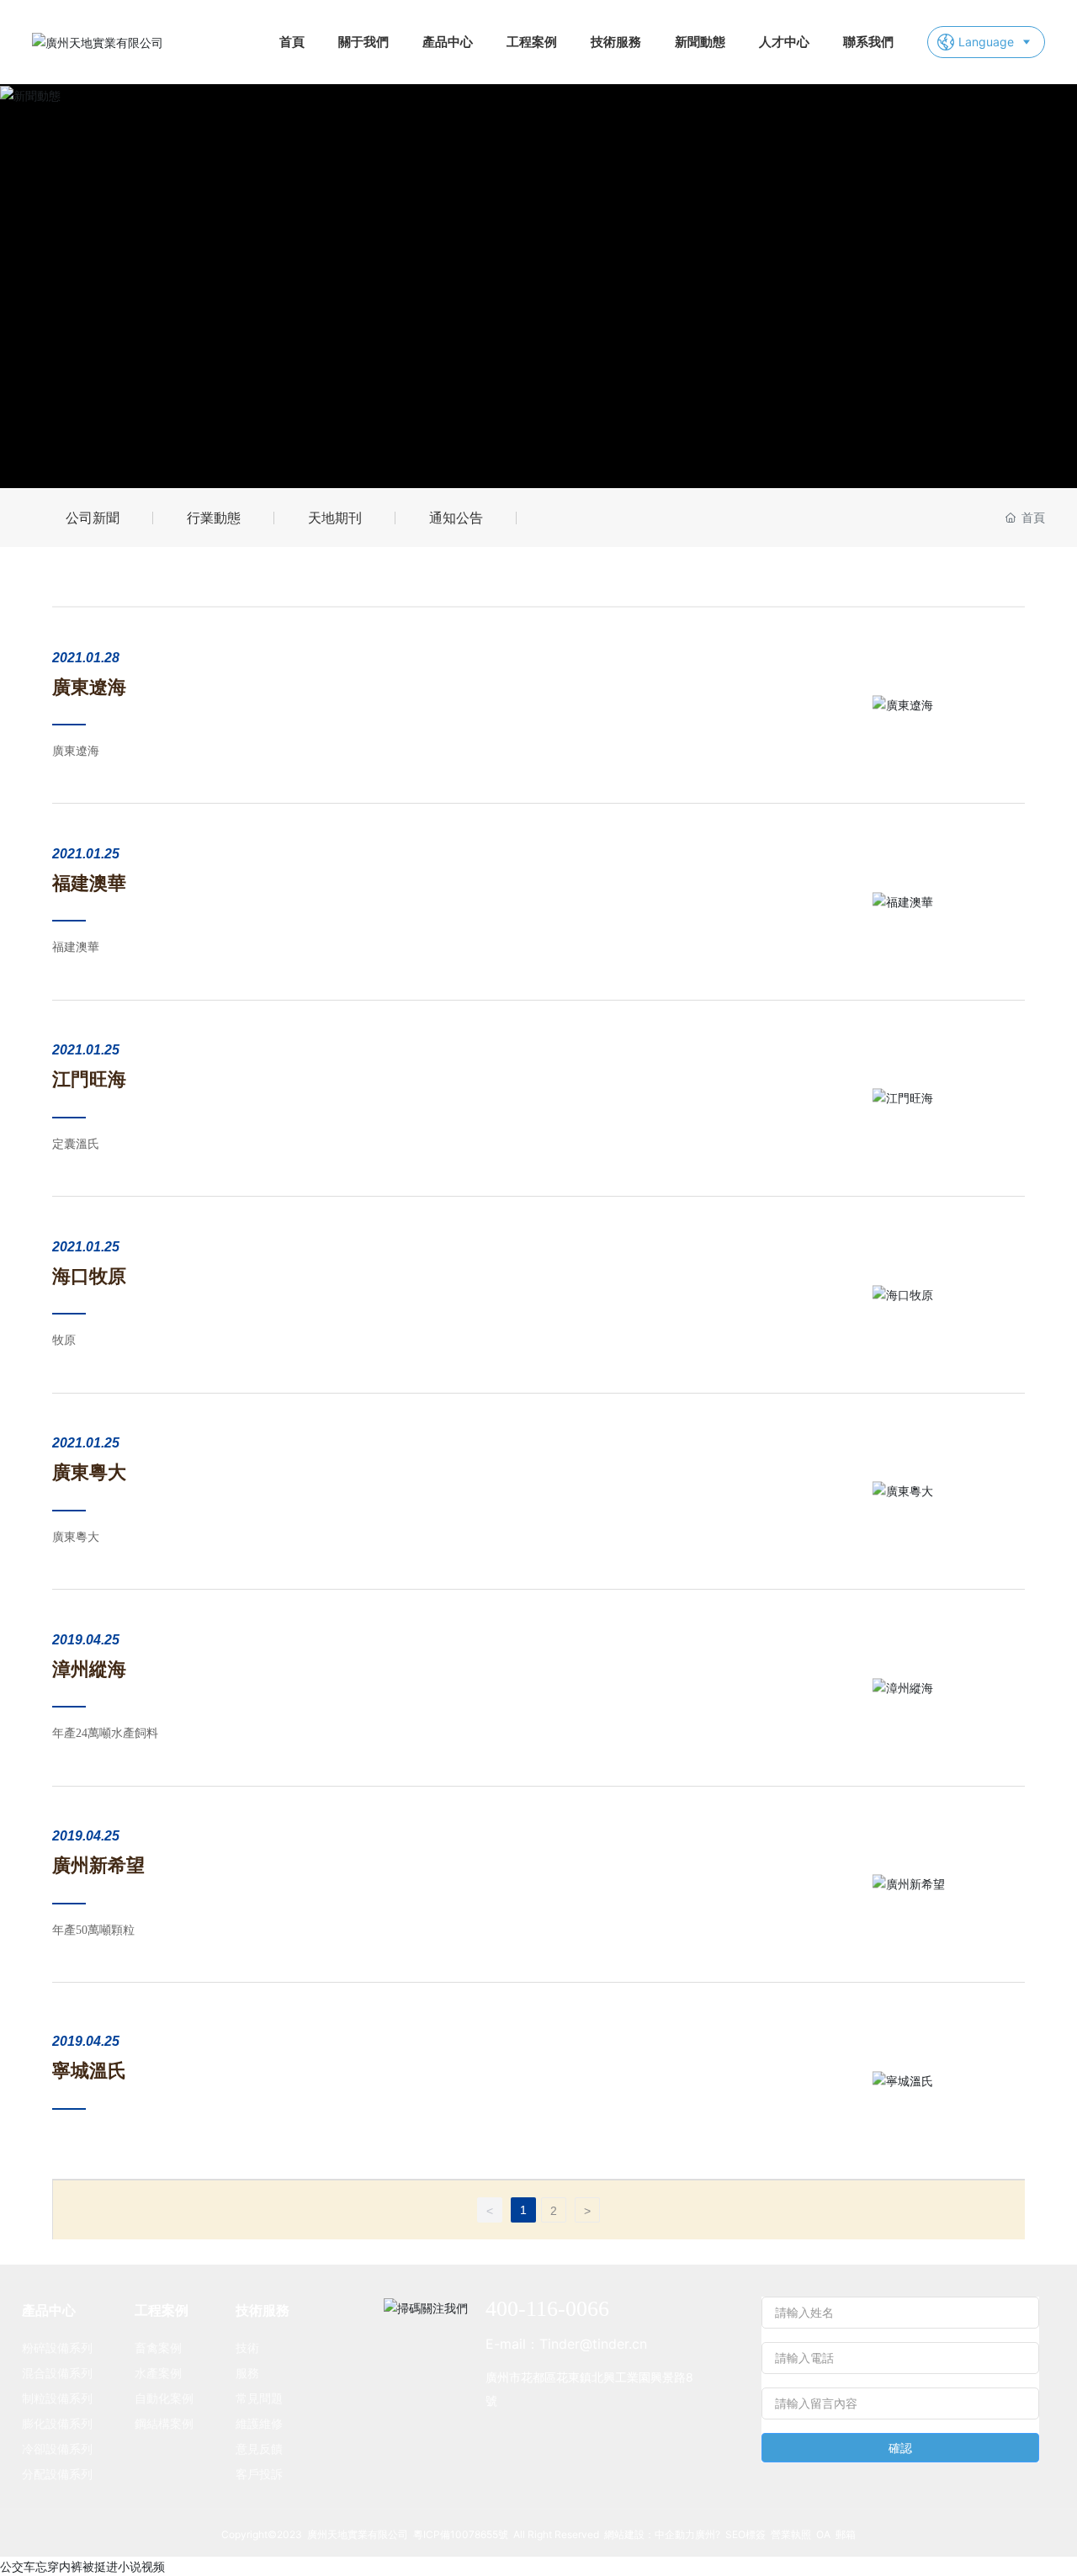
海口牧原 (89, 1276)
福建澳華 (89, 883)
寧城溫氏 (89, 2071)
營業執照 (791, 2534)
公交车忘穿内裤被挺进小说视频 (82, 2566)
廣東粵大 (89, 1472)
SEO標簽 (745, 2534)
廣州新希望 (98, 1865)
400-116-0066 (547, 2309)
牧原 (64, 1340)
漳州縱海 (89, 1669)
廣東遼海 (89, 687)
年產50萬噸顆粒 (93, 1930)
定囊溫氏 (76, 1144)
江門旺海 (89, 1079)
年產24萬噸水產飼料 (105, 1733)
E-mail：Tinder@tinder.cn (566, 2344)
